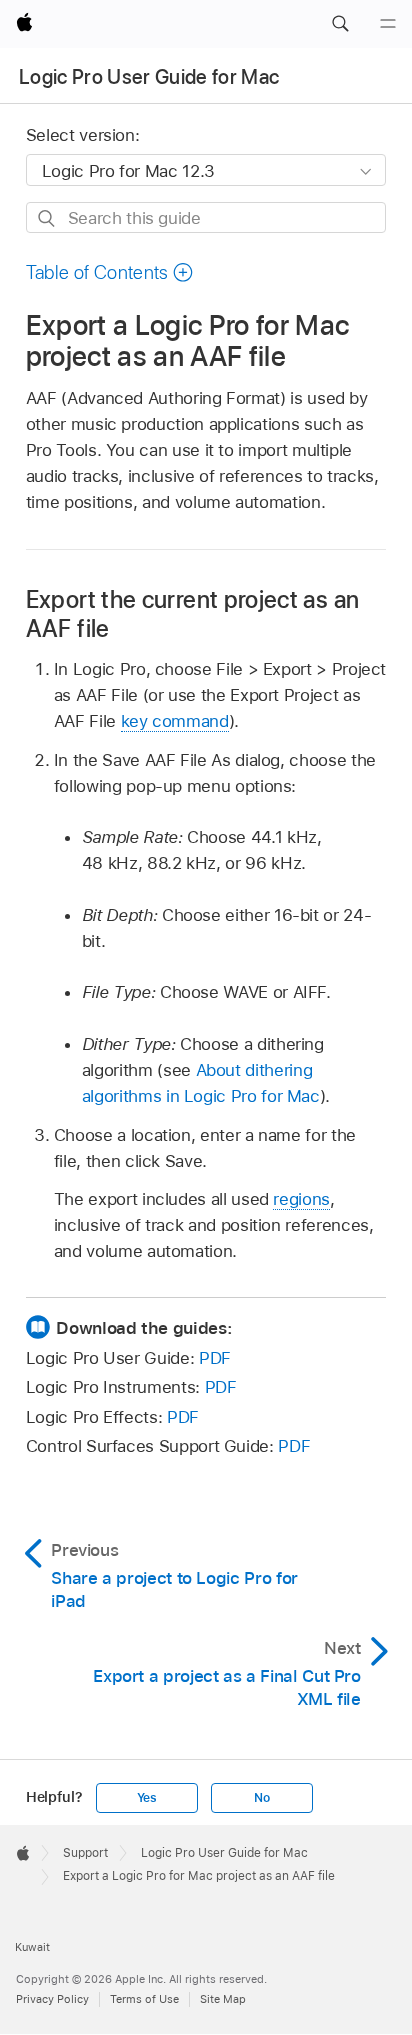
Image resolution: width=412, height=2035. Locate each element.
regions (301, 1199)
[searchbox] (206, 217)
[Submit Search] (47, 218)
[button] (340, 24)
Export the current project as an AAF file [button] (193, 614)
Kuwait (32, 1947)
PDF (215, 1358)
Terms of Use (144, 1999)
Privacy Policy (52, 1999)
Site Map (223, 1999)
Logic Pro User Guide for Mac (149, 77)
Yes (147, 1798)
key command (175, 721)
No (262, 1798)
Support (85, 1853)
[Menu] (388, 24)
